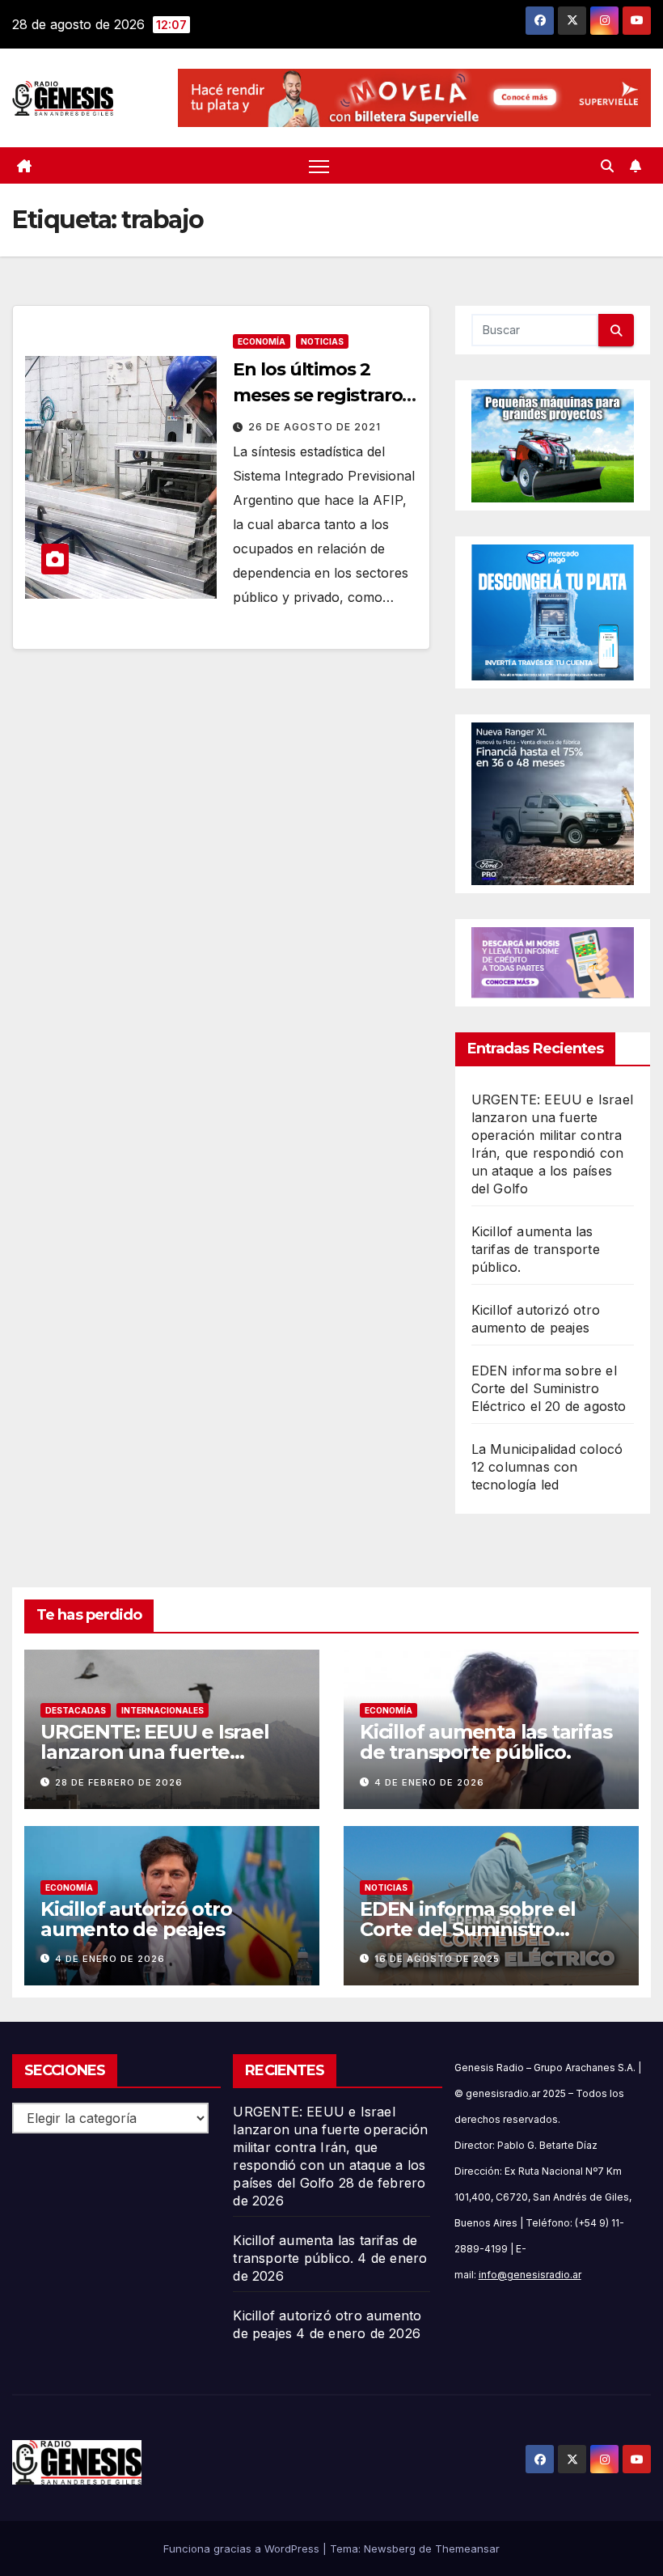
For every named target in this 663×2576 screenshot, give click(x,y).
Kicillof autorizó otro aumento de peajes (136, 1919)
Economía (262, 341)
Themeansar (467, 2548)
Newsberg (390, 2548)
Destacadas (76, 1710)
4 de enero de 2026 (429, 1782)
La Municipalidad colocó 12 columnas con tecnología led (547, 1467)
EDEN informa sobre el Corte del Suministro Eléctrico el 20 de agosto (549, 1388)
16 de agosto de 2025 (437, 1959)
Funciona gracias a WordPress (243, 2548)
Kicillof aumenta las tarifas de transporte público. (536, 1249)
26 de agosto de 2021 (315, 427)
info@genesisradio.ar (530, 2275)
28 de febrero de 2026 (119, 1782)
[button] (607, 166)
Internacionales (163, 1710)
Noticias (322, 341)
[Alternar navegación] (319, 166)
